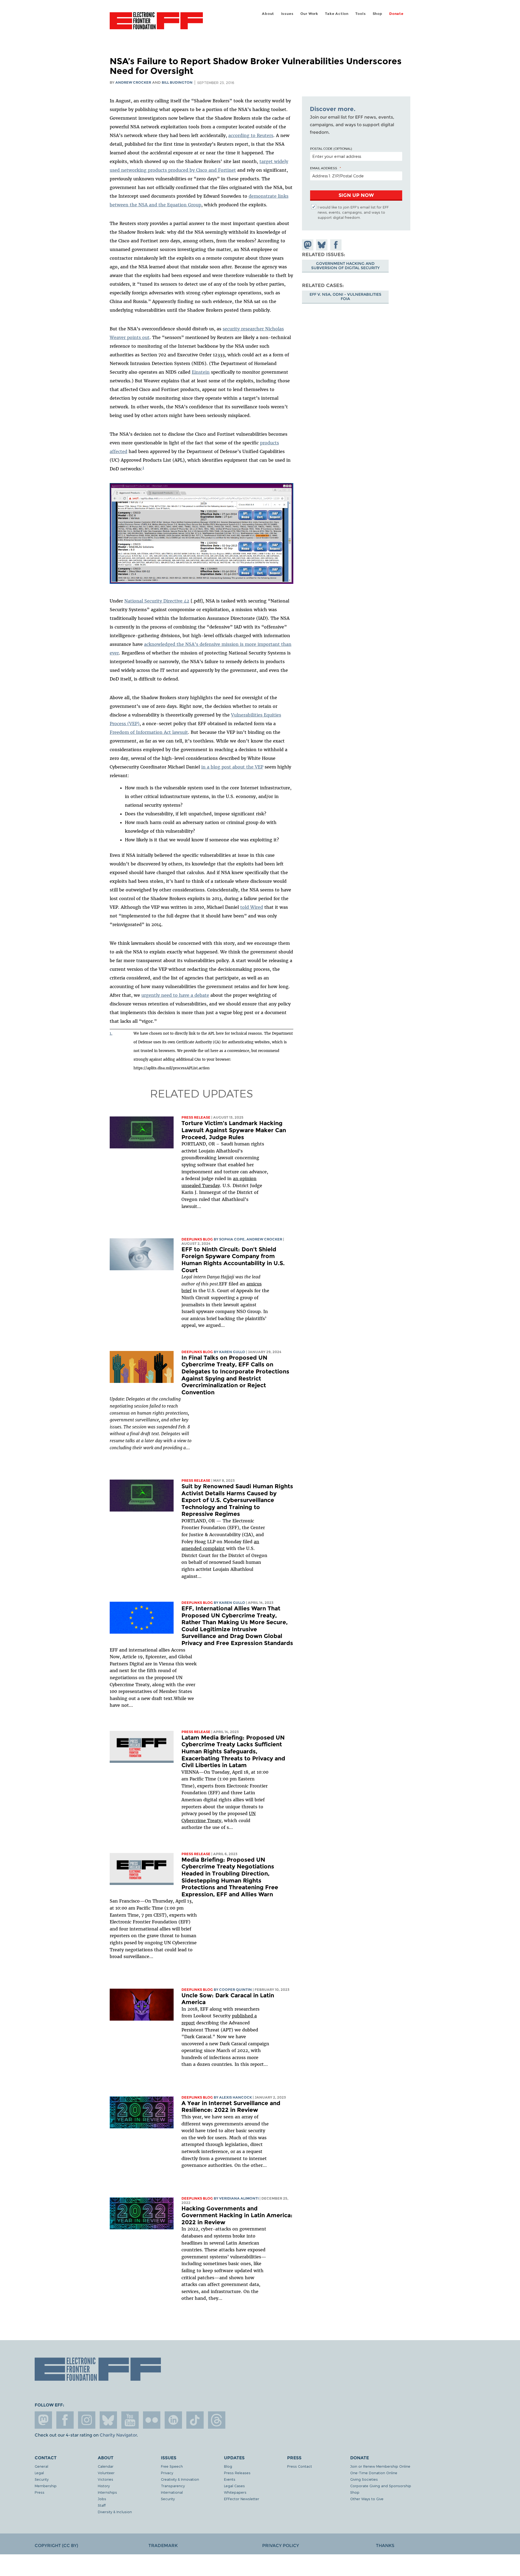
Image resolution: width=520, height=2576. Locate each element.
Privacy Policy (281, 2546)
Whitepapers (235, 2492)
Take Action (337, 14)
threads (217, 2420)
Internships (107, 2492)
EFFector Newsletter (242, 2499)
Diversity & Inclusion (115, 2512)
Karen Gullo (232, 1352)
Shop (378, 14)
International (172, 2492)
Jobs (102, 2499)
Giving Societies (364, 2479)
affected (118, 451)
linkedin (173, 2420)
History (104, 2486)
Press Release (196, 1117)
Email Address (324, 168)
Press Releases (237, 2473)
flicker (152, 2420)
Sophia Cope (232, 1239)
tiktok (195, 2420)
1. (111, 1033)
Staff (102, 2505)
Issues (287, 14)
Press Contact (300, 2466)
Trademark (163, 2546)
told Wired (252, 907)
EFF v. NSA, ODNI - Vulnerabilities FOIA (345, 297)
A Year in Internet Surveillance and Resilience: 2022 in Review (231, 2107)
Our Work (309, 14)
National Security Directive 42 (157, 601)
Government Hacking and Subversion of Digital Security (345, 266)
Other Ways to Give (367, 2499)
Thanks (385, 2546)
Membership (46, 2486)
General (41, 2466)
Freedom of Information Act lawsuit (149, 732)
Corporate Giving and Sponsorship (381, 2486)
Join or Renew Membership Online (380, 2466)
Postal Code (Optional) (331, 148)
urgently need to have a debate (175, 995)
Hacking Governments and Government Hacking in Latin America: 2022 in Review (237, 2215)
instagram (87, 2420)
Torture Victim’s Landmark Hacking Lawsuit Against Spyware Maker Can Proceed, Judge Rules (234, 1130)
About (268, 14)
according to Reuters (251, 135)
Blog (228, 2466)
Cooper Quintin (235, 1990)
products (269, 443)
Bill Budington (177, 82)
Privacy (167, 2473)
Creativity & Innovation (180, 2479)
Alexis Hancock (235, 2097)
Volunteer (106, 2473)
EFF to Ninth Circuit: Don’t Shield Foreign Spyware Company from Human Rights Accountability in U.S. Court (233, 1260)
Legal (39, 2473)
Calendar (106, 2466)
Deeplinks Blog (197, 1239)
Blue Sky (108, 2420)
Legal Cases (234, 2486)
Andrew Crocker (133, 82)
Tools (360, 14)
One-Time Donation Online (374, 2473)
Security (42, 2479)
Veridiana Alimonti (239, 2198)
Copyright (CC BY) (56, 2546)
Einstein (201, 372)
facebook (65, 2420)
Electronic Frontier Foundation (156, 24)
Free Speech (172, 2466)
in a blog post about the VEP (232, 767)
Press (40, 2492)
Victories (105, 2479)
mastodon (43, 2420)
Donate (396, 14)
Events (230, 2479)
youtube (130, 2420)
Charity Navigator (118, 2435)
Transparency (173, 2486)
